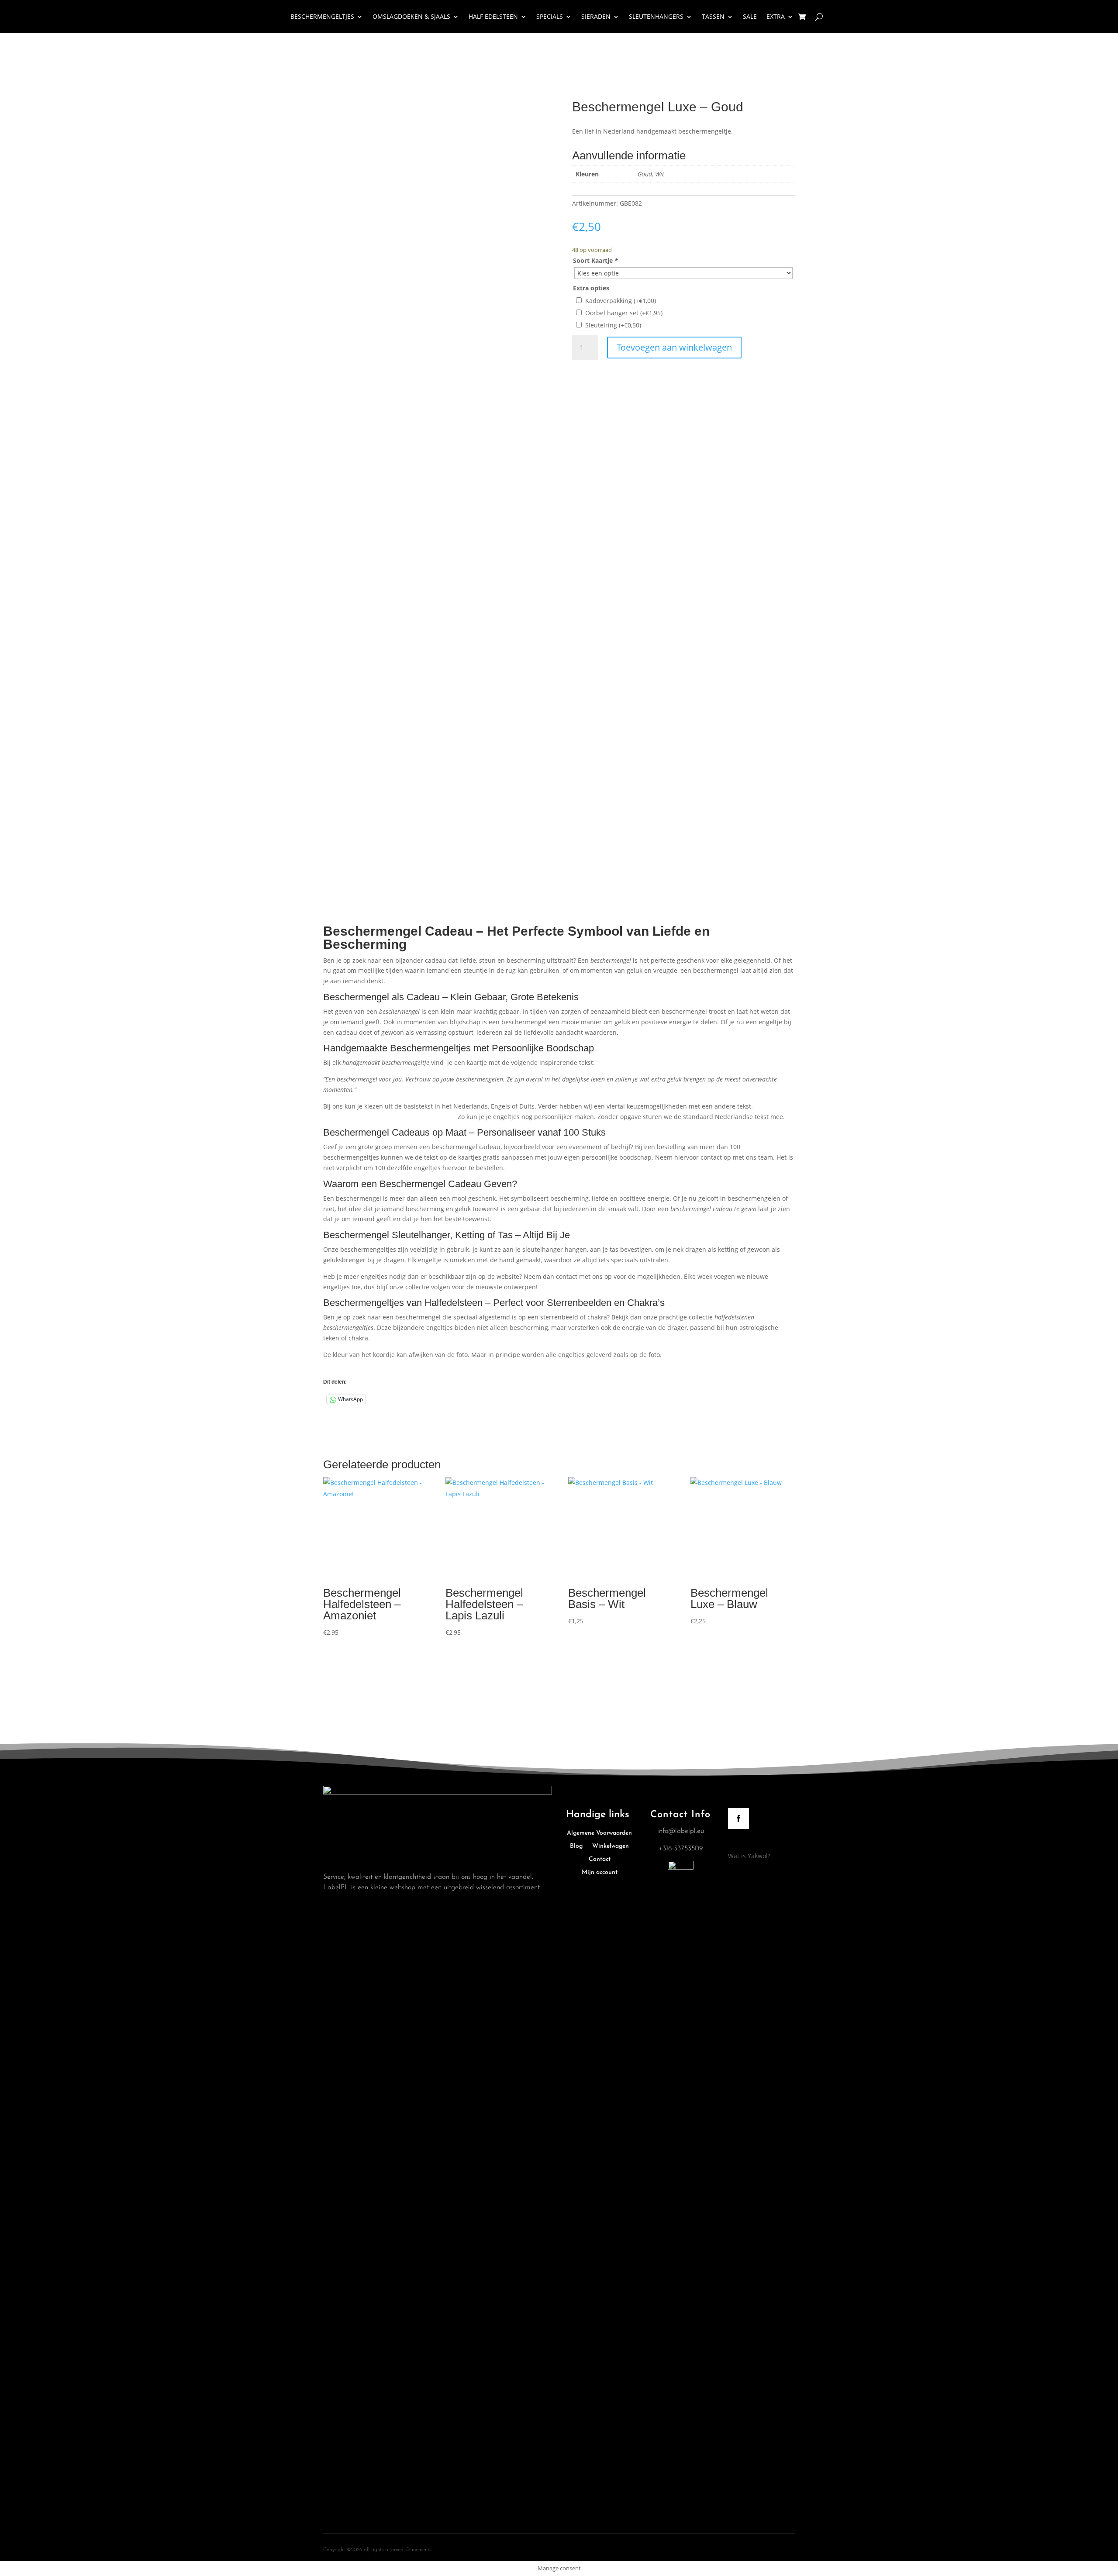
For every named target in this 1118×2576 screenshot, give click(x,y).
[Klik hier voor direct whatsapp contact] (681, 1868)
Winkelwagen (611, 1846)
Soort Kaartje (595, 260)
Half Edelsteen (493, 16)
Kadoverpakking (621, 301)
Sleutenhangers (656, 16)
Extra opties (591, 288)
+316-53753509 (681, 1849)
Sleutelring (613, 325)
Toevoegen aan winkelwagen (674, 347)
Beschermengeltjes (322, 16)
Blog (576, 1846)
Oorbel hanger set (624, 313)
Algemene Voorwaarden (599, 1833)
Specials (550, 16)
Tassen (713, 16)
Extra (776, 16)
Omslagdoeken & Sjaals (411, 16)
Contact (600, 1860)
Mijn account (600, 1873)
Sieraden (596, 16)
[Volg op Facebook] (738, 1818)
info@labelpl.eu (681, 1831)
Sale (750, 16)
